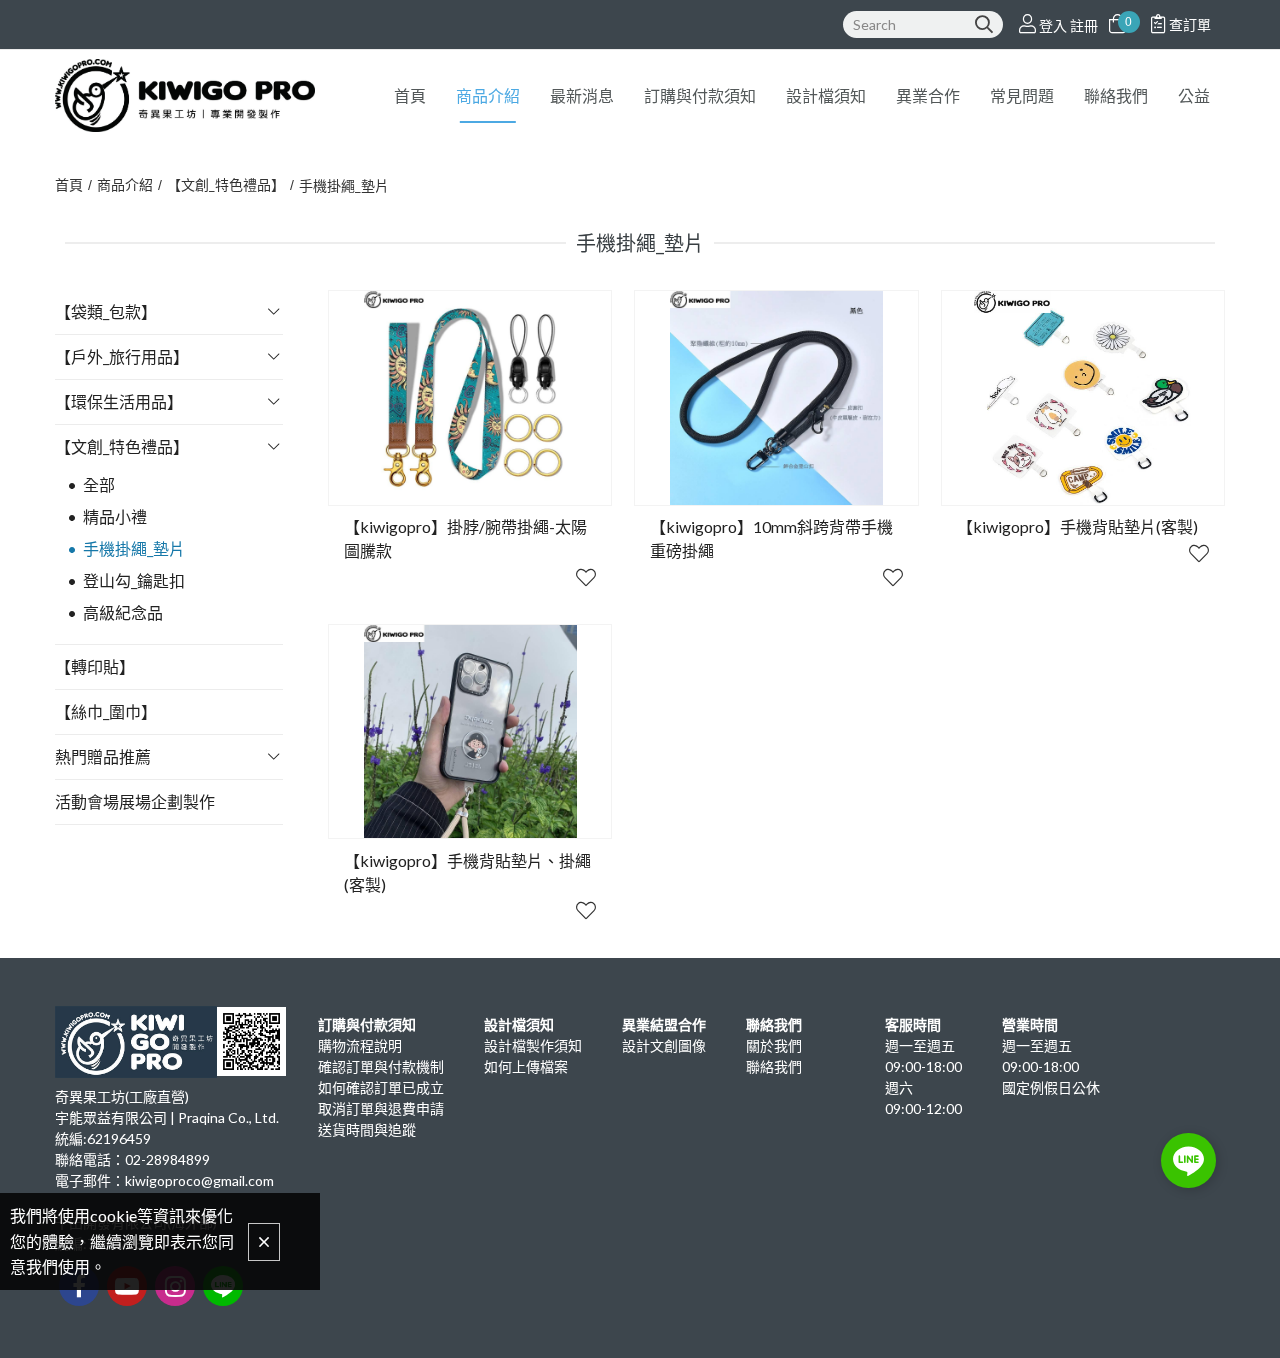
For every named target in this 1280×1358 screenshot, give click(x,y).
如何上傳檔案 (526, 1066)
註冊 (1084, 25)
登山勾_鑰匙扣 (134, 580)
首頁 (69, 184)
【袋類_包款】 (106, 311)
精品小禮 (115, 516)
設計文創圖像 (664, 1045)
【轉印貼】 (95, 666)
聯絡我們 (774, 1066)
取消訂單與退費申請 (381, 1108)
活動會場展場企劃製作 (135, 801)
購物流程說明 (360, 1045)
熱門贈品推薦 (103, 756)
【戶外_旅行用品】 (122, 356)
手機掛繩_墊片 (344, 185)
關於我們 (774, 1045)
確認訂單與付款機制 (381, 1066)
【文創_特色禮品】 (226, 184)
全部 (99, 484)
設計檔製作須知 (533, 1045)
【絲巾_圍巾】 (106, 711)
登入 (1053, 25)
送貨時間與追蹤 (367, 1129)
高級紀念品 (123, 612)
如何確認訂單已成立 (381, 1087)
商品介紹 (125, 184)
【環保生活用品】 (119, 401)
